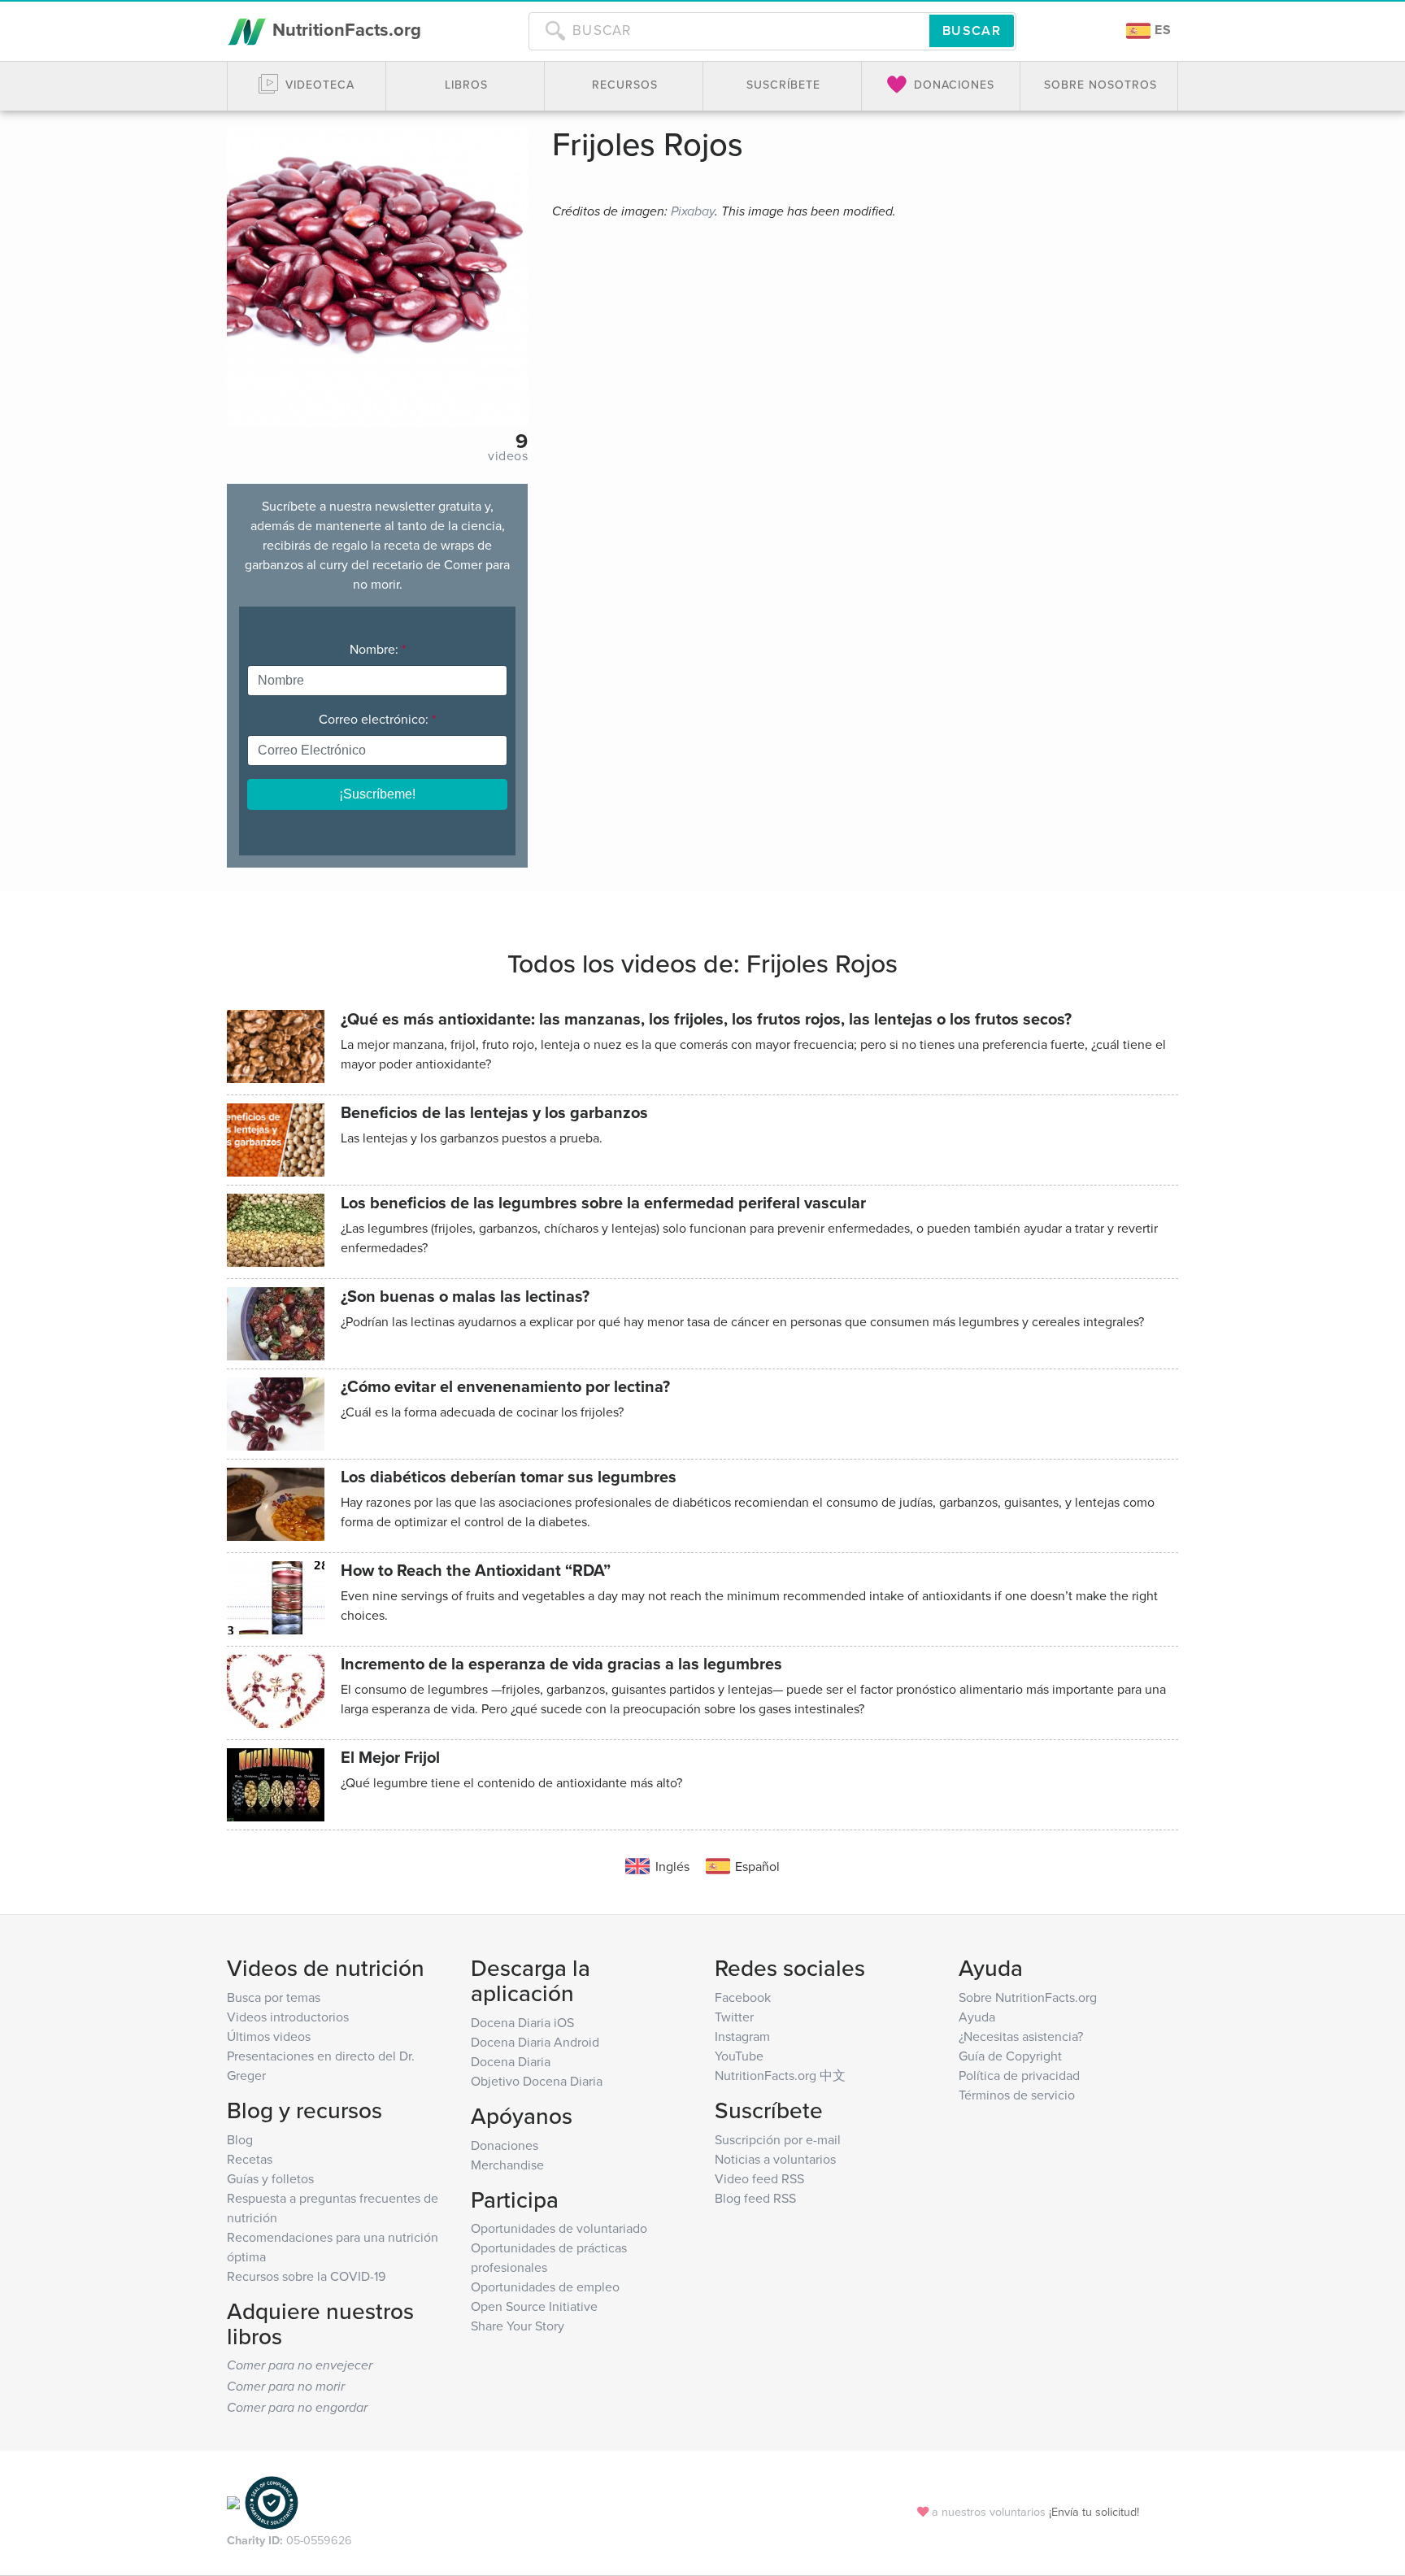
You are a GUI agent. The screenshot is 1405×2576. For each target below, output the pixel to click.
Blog (240, 2139)
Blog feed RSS (755, 2198)
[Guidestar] (233, 2502)
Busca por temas (274, 1997)
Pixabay (693, 212)
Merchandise (507, 2165)
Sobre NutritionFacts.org (1028, 1997)
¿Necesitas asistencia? (1021, 2036)
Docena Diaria (511, 2061)
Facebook (743, 1997)
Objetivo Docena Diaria (537, 2081)
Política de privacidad (1019, 2075)
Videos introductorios (288, 2017)
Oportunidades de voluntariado (559, 2228)
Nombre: (378, 649)
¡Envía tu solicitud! (1094, 2511)
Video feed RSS (759, 2178)
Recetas (250, 2159)
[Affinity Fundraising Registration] (272, 2502)
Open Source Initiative (534, 2306)
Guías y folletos (270, 2178)
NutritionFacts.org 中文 (780, 2075)
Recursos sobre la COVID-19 (306, 2276)
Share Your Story (518, 2326)
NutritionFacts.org (344, 29)
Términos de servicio (1017, 2095)
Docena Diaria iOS (522, 2022)
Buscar (972, 30)
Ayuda (977, 2017)
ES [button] (1161, 30)
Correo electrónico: (377, 719)
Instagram (742, 2036)
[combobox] (729, 31)
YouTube (739, 2056)
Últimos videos (269, 2036)
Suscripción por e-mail (778, 2139)
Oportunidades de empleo (545, 2287)
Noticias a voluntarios (775, 2159)
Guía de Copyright (1010, 2056)
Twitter (734, 2017)
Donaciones (505, 2145)
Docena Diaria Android (535, 2042)
